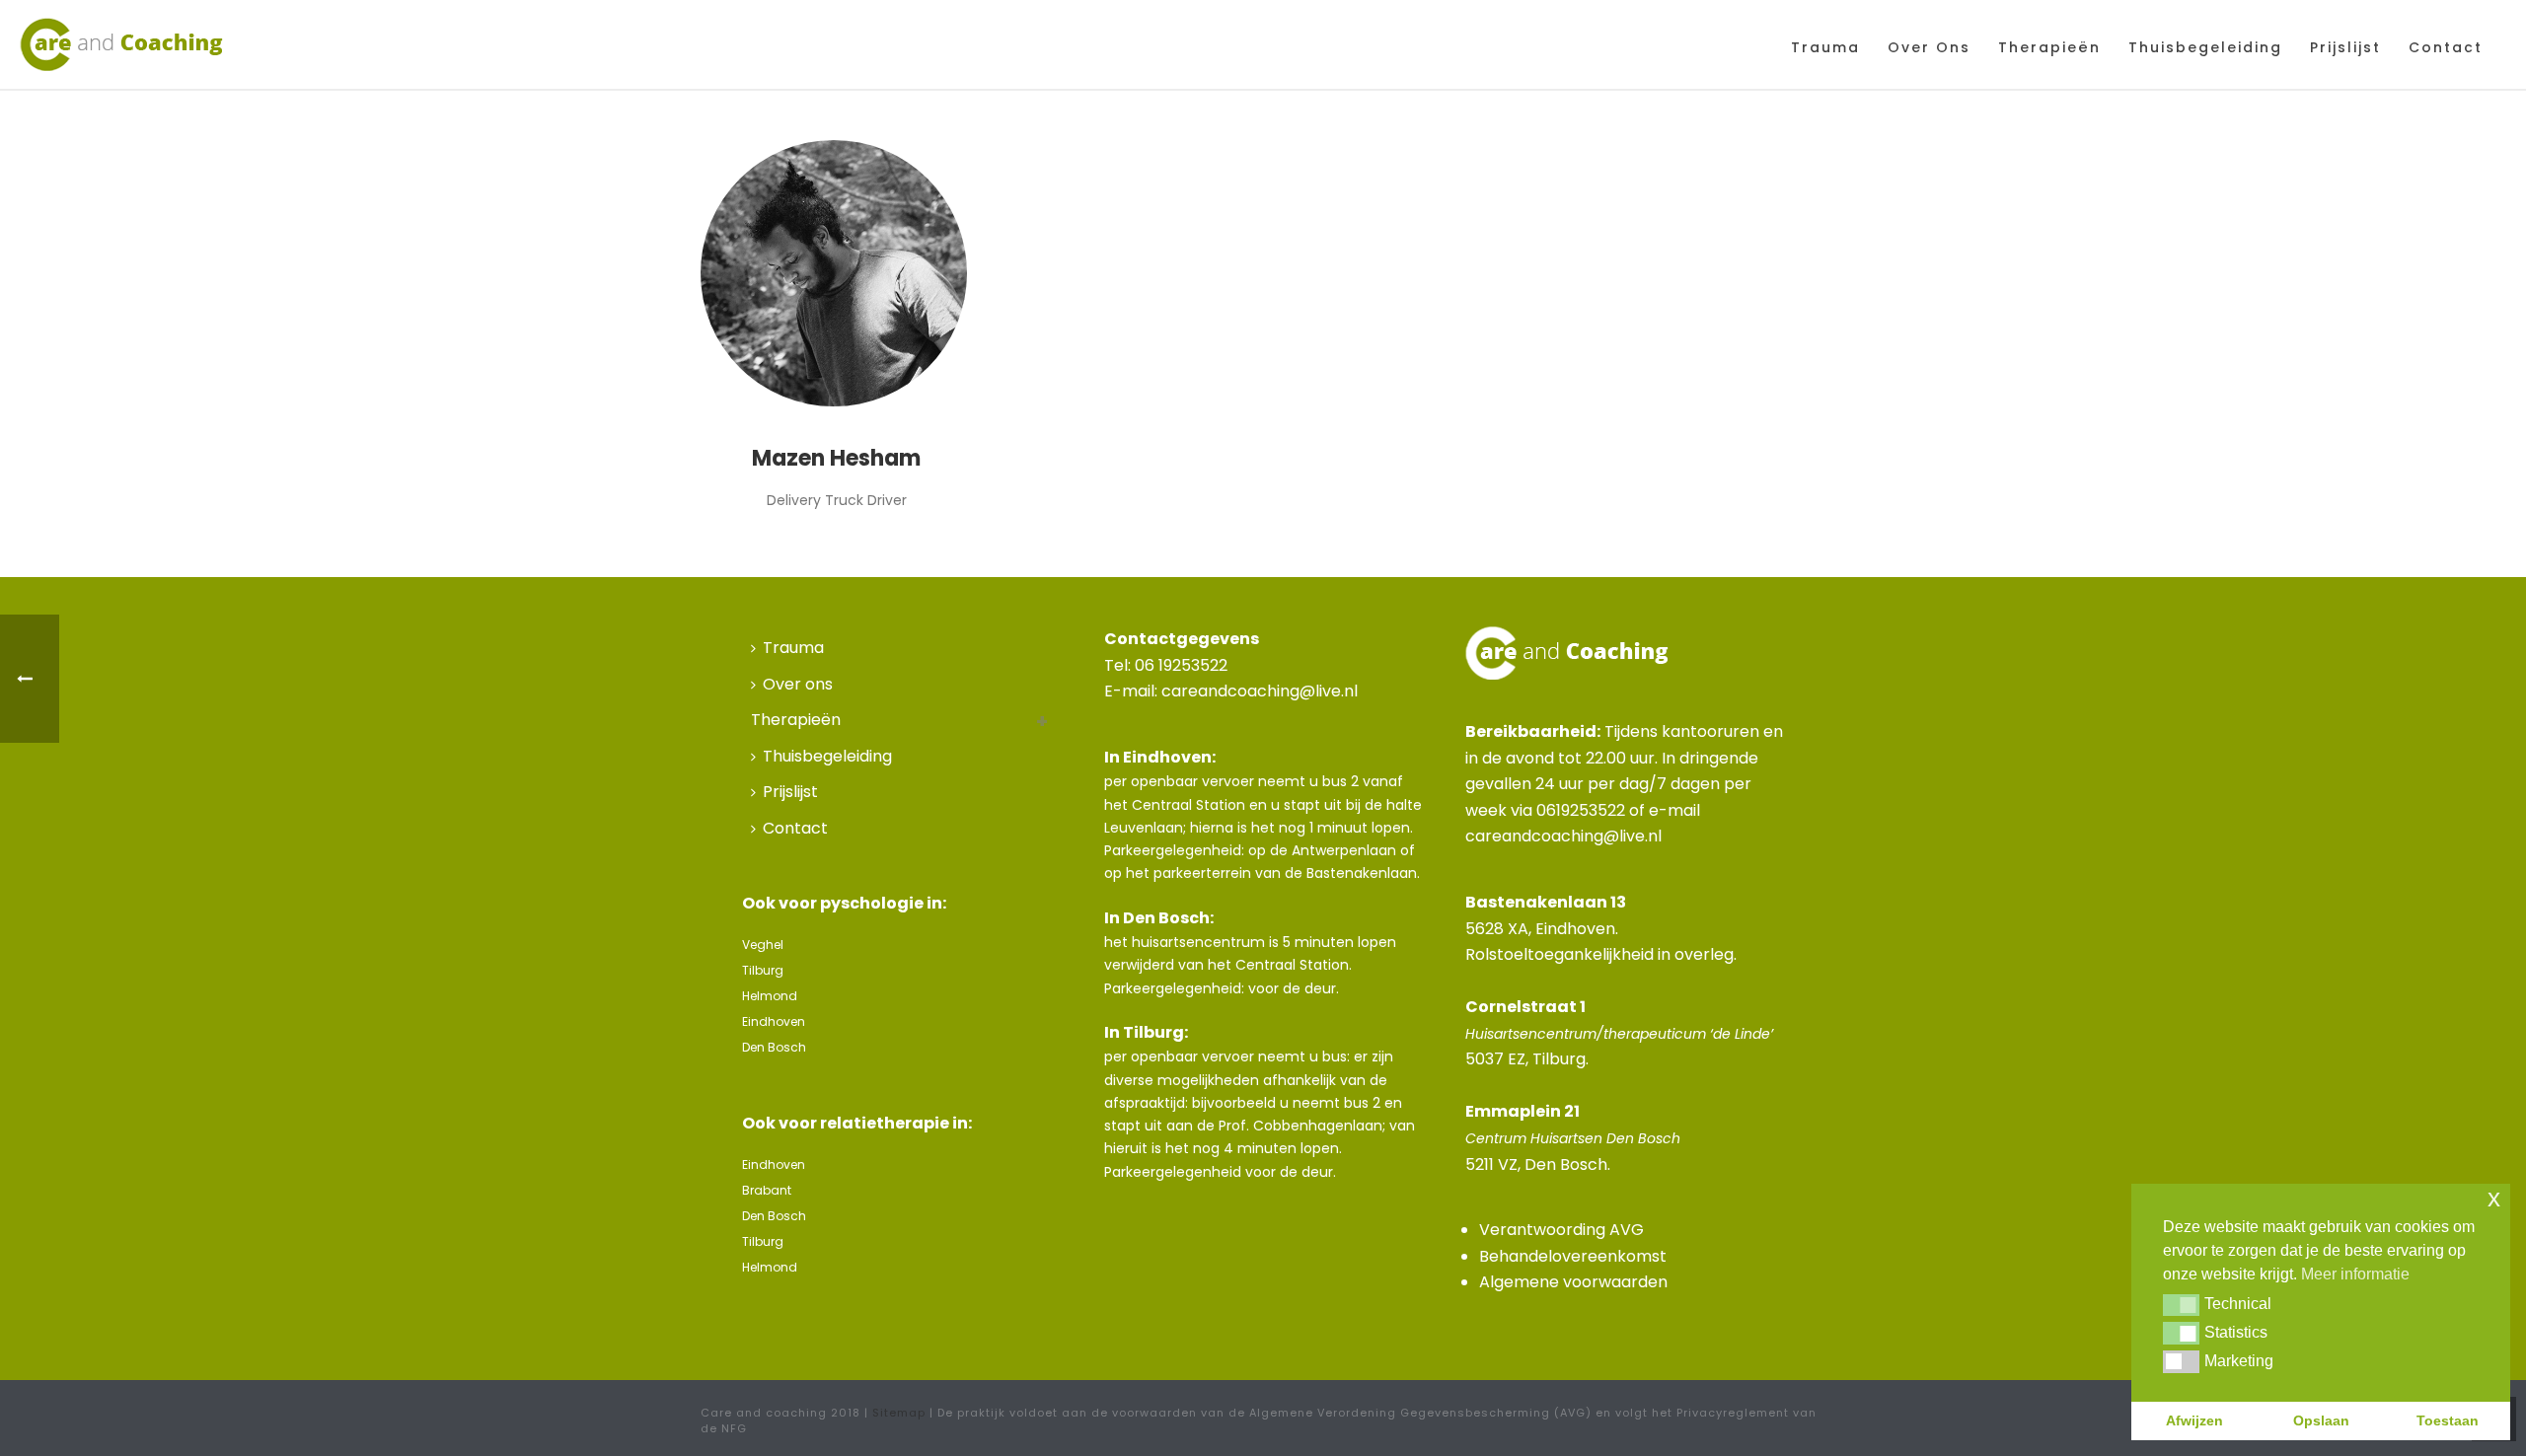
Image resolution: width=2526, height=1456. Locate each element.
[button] (2181, 1305)
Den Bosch (774, 1047)
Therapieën (2049, 47)
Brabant (767, 1190)
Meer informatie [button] (2355, 1274)
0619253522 (1581, 810)
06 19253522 (1181, 665)
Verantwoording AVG (1561, 1230)
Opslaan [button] (2321, 1420)
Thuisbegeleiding (2205, 47)
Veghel (763, 945)
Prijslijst (2345, 47)
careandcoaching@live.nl (1260, 691)
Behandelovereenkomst (1573, 1256)
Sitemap (899, 1413)
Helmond (770, 996)
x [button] (2494, 1198)
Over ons (1929, 47)
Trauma (1825, 47)
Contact (2446, 47)
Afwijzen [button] (2194, 1420)
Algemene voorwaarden (1573, 1282)
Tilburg (763, 970)
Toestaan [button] (2448, 1420)
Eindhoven (774, 1021)
